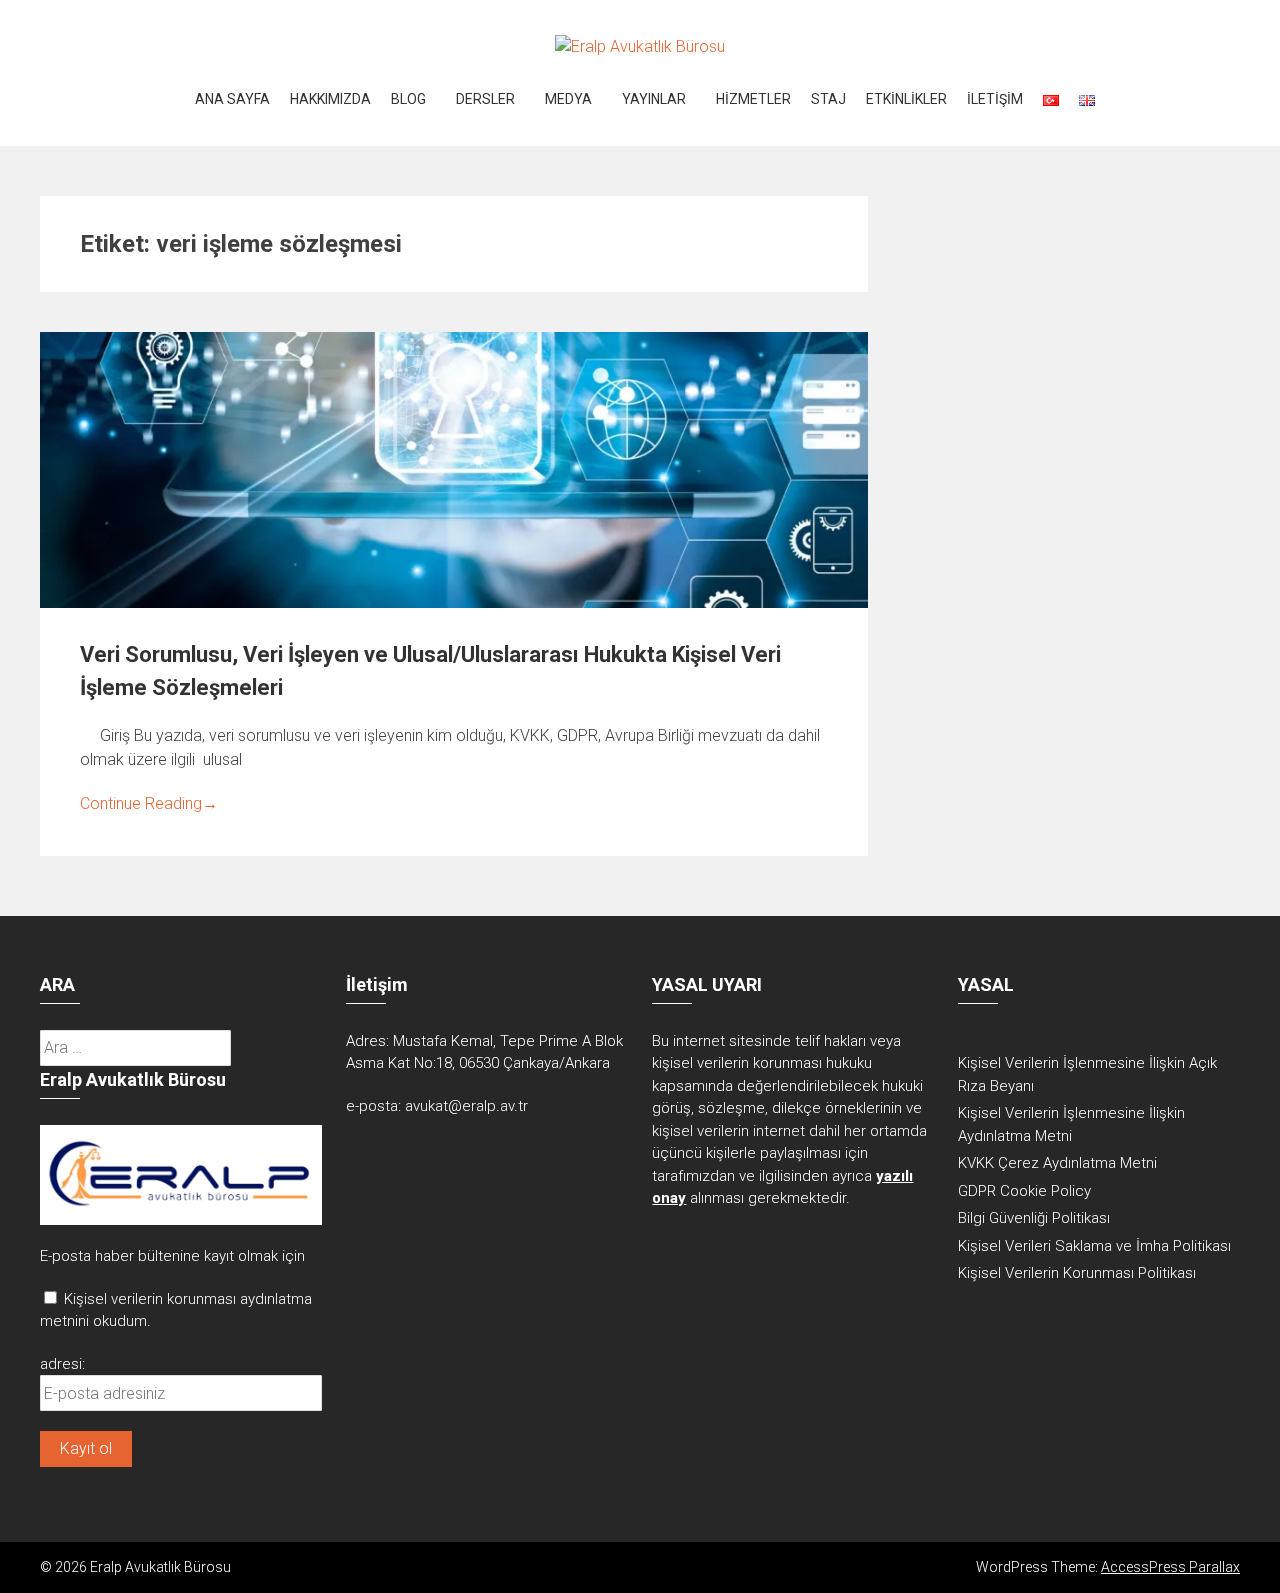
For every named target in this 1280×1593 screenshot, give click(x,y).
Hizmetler (753, 99)
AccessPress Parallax (1170, 1567)
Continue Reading (149, 803)
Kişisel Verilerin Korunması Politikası (1077, 1273)
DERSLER (485, 99)
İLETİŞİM (995, 99)
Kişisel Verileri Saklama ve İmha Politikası (1094, 1246)
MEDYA (568, 99)
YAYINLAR (654, 99)
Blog (408, 99)
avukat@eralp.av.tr (466, 1106)
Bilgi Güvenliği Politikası (1034, 1218)
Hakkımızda (330, 99)
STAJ (828, 99)
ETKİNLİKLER (906, 99)
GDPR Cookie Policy (1024, 1191)
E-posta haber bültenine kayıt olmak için (172, 1256)
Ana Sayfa (232, 99)
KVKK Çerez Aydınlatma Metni (1057, 1163)
